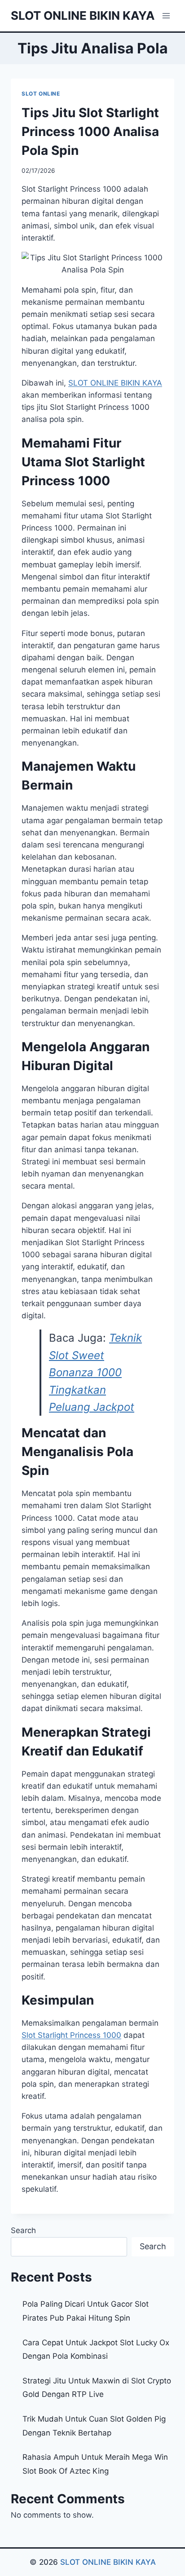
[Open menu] (166, 15)
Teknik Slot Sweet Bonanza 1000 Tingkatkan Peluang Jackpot (95, 1372)
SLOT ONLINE (41, 94)
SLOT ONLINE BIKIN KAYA (107, 2562)
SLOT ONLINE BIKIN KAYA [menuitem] (115, 383)
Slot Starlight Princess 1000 (71, 2035)
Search (23, 2230)
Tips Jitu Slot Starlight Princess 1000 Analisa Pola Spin (90, 132)
